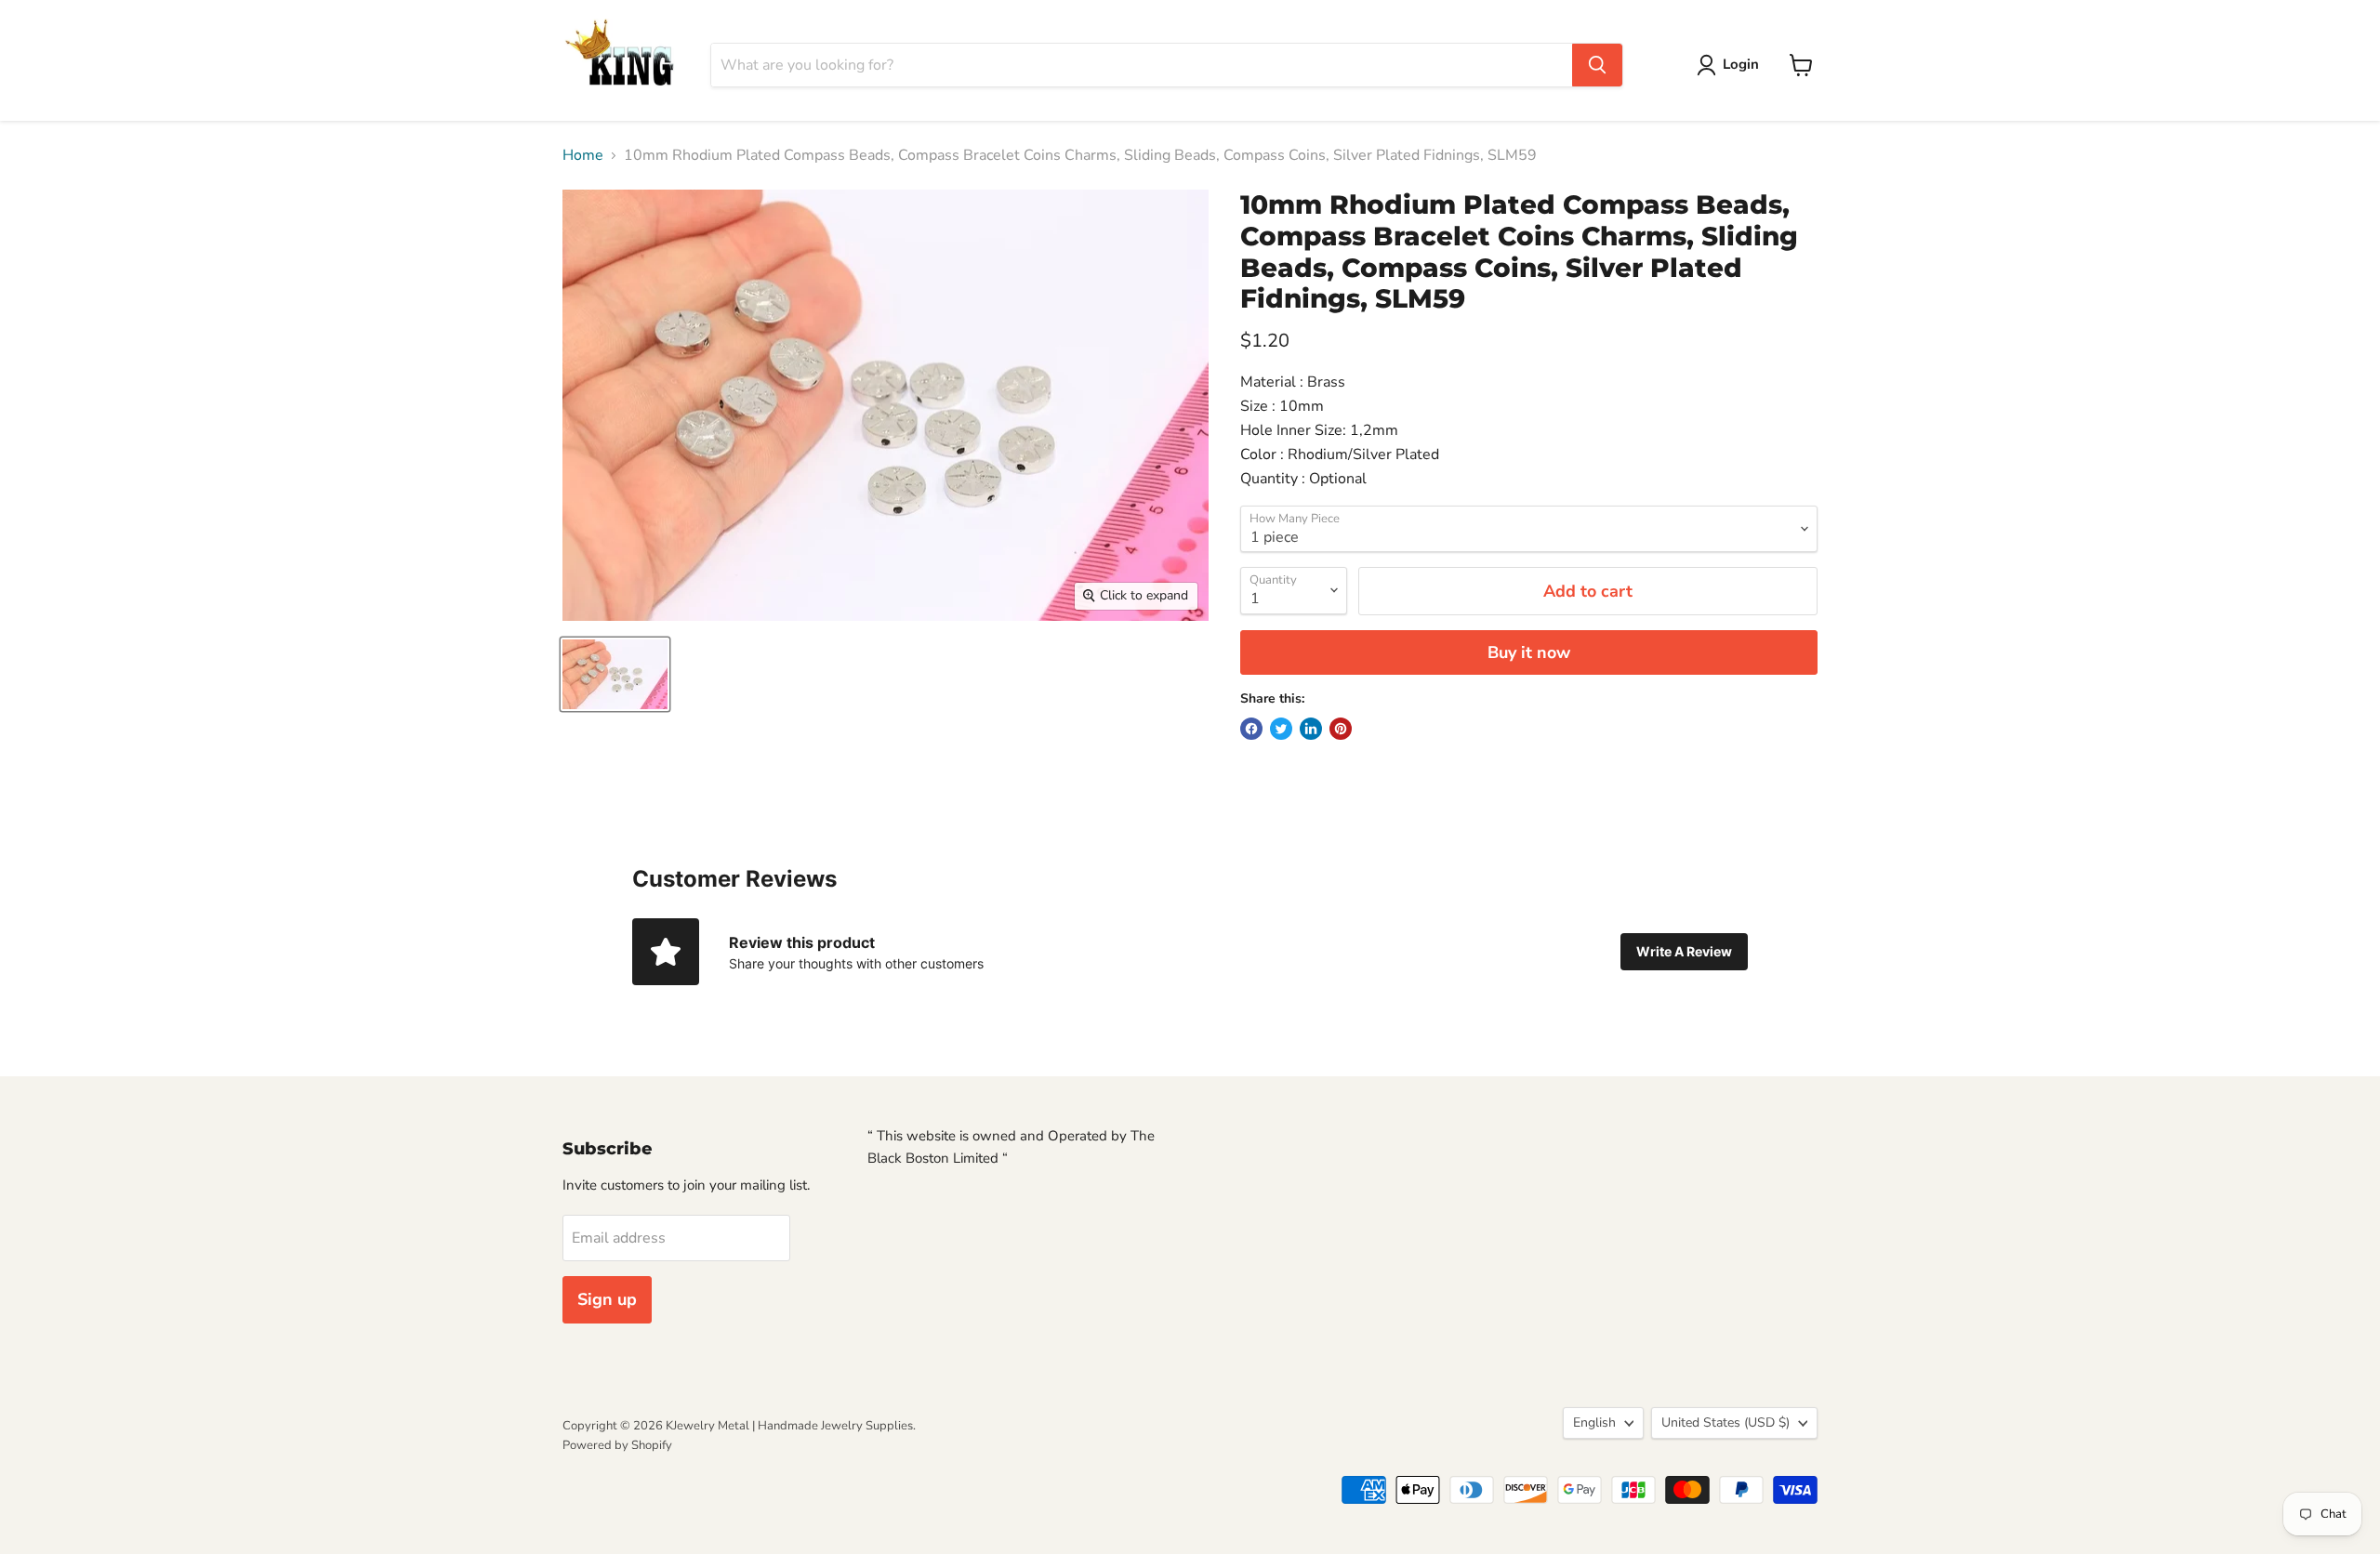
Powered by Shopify (617, 1445)
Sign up (607, 1299)
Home (583, 155)
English (1594, 1422)
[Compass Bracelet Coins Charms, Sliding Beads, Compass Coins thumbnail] (615, 674)
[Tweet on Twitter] (1281, 729)
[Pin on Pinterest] (1341, 729)
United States (1725, 1422)
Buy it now (1529, 652)
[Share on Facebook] (1251, 729)
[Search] (1597, 65)
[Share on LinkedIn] (1311, 729)
